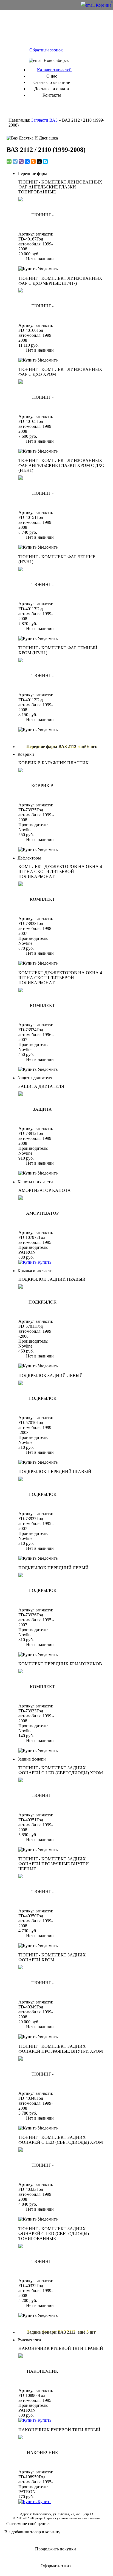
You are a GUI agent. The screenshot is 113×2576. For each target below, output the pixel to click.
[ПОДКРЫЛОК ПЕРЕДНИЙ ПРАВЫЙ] (40, 1493)
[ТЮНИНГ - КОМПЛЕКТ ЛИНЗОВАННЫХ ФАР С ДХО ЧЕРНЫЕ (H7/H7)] (40, 305)
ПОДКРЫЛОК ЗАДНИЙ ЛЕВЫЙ (51, 1375)
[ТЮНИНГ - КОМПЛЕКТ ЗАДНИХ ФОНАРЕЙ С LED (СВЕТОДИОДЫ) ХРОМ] (40, 1795)
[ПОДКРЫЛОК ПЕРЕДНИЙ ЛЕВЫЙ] (40, 1590)
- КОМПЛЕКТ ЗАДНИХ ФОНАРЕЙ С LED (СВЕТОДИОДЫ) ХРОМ (61, 1770)
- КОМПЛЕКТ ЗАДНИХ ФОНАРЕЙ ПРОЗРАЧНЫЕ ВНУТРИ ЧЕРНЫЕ (54, 1864)
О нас (52, 76)
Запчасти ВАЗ (44, 120)
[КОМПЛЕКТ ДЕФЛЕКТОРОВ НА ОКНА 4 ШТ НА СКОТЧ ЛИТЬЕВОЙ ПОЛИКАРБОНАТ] (40, 898)
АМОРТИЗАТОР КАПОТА (45, 1190)
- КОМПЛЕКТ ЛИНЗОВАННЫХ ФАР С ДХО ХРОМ (60, 372)
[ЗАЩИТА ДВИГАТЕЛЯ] (40, 1108)
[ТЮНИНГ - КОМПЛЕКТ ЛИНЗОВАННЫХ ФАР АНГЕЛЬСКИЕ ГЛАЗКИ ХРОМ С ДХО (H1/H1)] (40, 492)
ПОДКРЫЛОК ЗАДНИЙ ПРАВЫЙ (52, 1279)
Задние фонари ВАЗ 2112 (52, 2332)
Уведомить (47, 269)
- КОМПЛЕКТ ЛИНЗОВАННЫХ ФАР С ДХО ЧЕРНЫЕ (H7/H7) (60, 281)
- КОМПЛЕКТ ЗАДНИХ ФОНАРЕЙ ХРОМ (52, 1957)
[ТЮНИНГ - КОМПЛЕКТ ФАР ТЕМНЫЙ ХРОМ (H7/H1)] (40, 675)
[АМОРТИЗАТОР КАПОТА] (40, 1212)
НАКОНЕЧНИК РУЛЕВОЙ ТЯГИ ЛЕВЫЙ (59, 2430)
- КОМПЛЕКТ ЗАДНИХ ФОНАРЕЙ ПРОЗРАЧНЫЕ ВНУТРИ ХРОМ (61, 2049)
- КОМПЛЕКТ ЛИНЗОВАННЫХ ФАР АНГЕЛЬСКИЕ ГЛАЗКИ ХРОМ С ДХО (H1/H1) (61, 465)
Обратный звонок (46, 50)
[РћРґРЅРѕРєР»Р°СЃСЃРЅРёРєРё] (33, 161)
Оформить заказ (56, 2566)
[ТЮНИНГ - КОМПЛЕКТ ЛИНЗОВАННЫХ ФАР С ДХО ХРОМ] (40, 396)
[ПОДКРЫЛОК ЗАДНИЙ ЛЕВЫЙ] (40, 1397)
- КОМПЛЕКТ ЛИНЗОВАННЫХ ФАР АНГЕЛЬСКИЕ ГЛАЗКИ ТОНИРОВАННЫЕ (60, 187)
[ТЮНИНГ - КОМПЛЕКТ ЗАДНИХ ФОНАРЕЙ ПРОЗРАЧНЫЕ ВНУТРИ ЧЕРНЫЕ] (40, 1891)
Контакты (52, 95)
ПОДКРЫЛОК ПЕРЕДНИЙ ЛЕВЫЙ (53, 1568)
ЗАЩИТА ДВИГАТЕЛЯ (41, 1086)
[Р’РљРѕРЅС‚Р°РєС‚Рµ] (27, 161)
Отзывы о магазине (52, 82)
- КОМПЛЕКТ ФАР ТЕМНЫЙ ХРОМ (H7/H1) (58, 650)
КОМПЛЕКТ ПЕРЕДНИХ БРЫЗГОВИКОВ (60, 1664)
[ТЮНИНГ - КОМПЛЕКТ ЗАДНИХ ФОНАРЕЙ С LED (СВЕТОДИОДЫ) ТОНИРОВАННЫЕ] (40, 2260)
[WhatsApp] (9, 161)
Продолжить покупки (56, 2549)
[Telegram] (15, 161)
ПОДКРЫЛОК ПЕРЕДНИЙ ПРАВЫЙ (55, 1472)
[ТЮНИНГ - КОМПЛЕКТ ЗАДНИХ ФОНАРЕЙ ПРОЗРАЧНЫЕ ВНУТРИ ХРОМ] (40, 2073)
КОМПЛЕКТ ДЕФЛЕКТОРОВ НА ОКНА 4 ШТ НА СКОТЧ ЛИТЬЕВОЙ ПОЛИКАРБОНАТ (60, 871)
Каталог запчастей (54, 70)
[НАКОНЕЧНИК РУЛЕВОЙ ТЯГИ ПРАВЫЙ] (40, 2370)
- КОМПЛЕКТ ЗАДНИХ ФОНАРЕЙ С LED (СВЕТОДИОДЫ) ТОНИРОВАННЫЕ (54, 2234)
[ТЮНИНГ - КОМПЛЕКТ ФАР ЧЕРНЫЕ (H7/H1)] (40, 584)
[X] (39, 161)
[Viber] (21, 161)
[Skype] (45, 161)
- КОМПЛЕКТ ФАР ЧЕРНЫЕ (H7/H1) (57, 559)
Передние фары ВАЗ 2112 (52, 747)
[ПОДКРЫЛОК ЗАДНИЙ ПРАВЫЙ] (40, 1301)
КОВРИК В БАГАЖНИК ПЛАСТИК (53, 763)
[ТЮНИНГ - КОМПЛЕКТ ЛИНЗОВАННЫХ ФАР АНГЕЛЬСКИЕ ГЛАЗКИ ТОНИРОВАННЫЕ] (40, 214)
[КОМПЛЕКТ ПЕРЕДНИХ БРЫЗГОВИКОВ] (40, 1686)
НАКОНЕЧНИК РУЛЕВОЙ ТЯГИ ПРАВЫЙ (61, 2348)
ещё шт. (88, 747)
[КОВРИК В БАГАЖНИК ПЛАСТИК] (40, 785)
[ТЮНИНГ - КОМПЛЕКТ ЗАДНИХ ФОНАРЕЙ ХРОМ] (40, 1982)
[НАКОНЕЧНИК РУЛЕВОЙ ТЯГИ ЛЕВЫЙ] (40, 2452)
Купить (44, 1262)
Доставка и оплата (52, 89)
